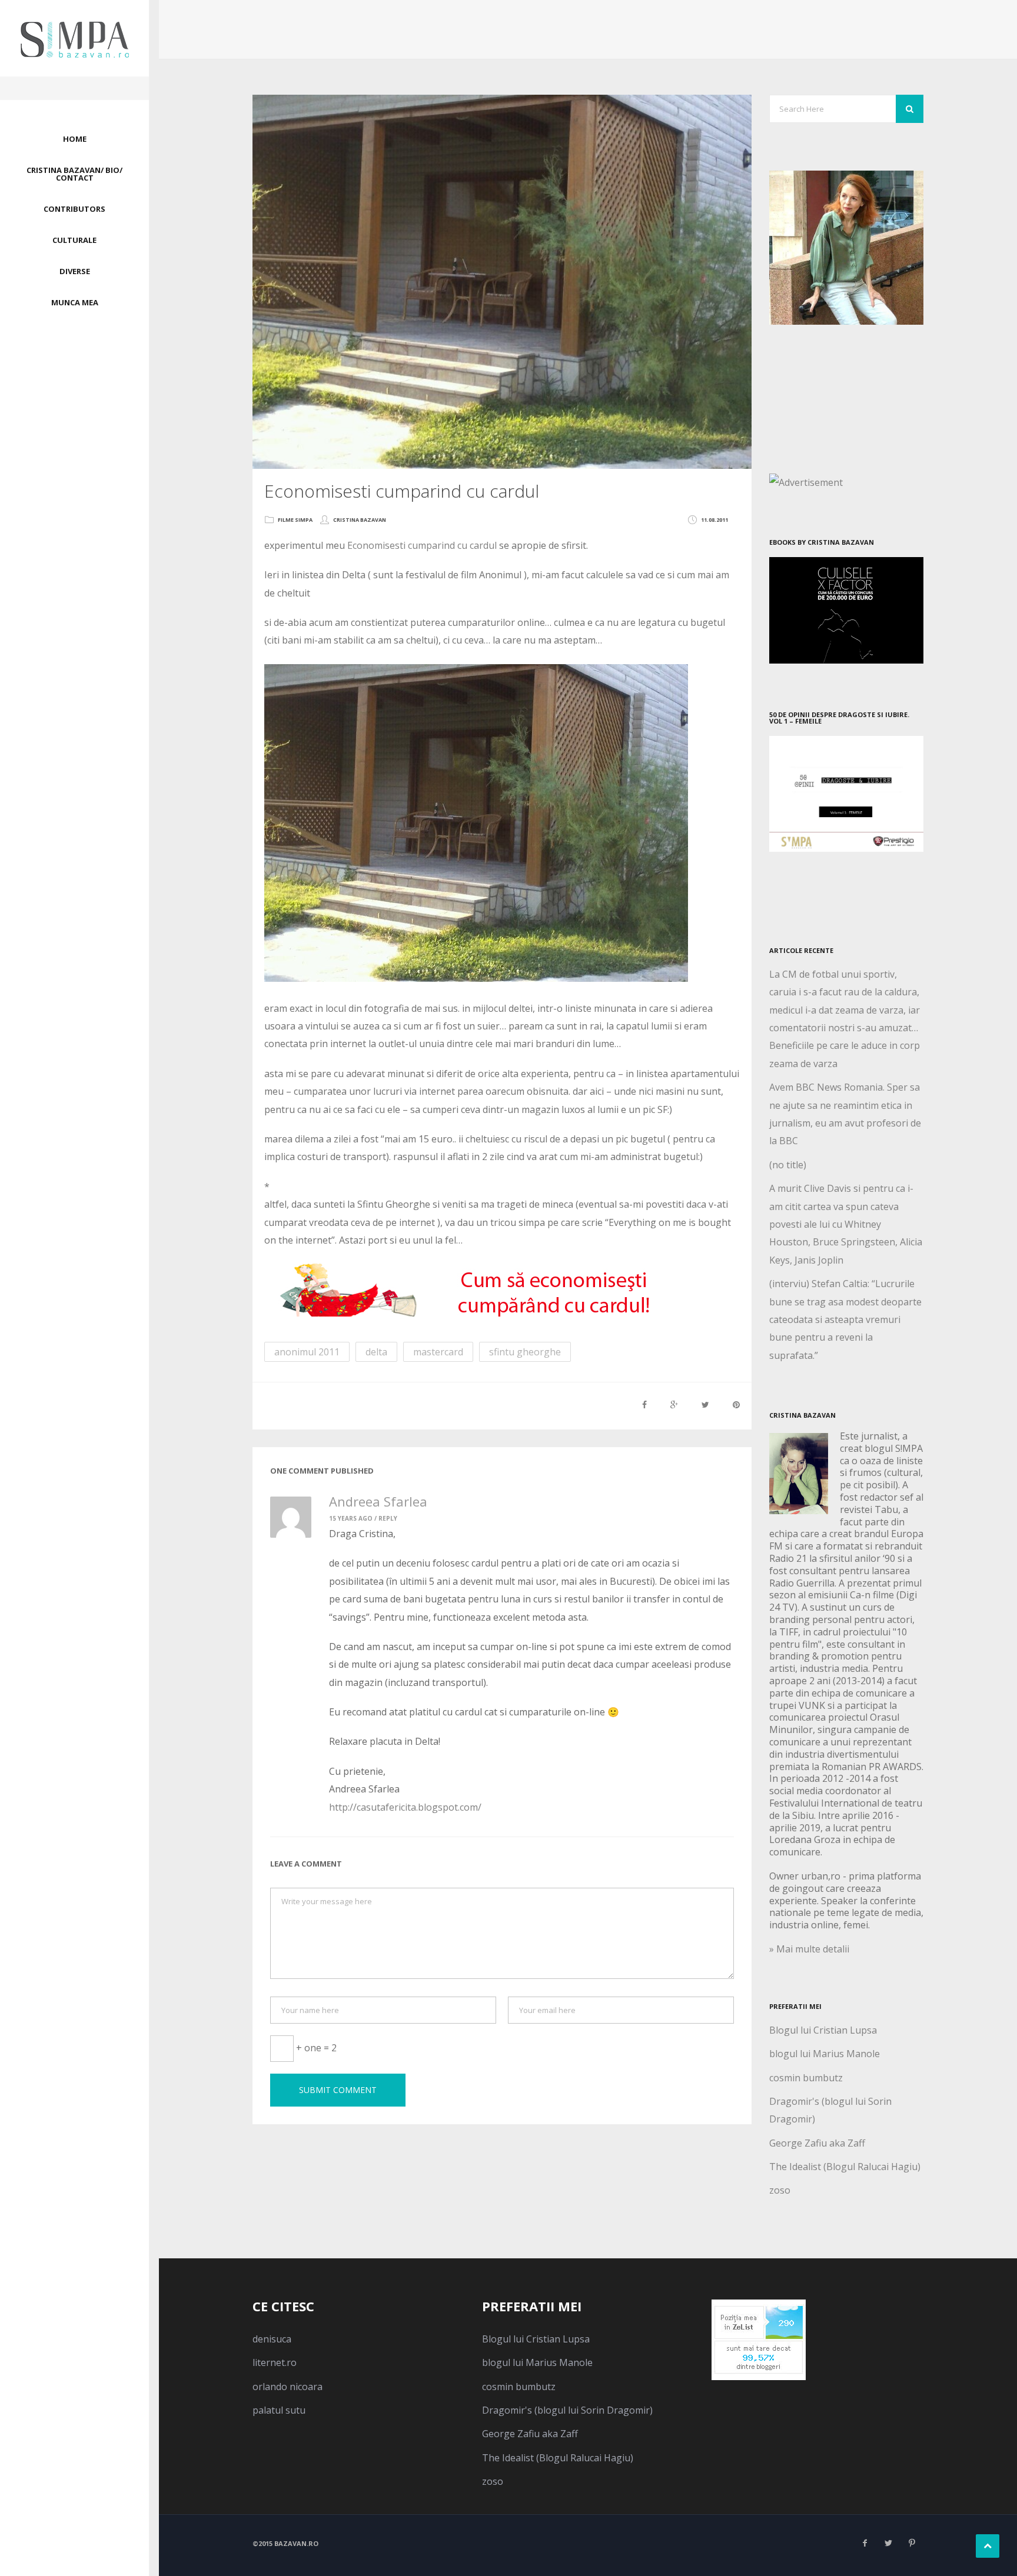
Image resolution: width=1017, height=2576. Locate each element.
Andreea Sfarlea (378, 1501)
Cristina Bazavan (360, 520)
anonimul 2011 (307, 1352)
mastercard (438, 1352)
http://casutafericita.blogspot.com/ (405, 1807)
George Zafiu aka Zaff (817, 2143)
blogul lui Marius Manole (825, 2054)
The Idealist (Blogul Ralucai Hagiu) (845, 2167)
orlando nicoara (288, 2387)
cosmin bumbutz (806, 2078)
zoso (780, 2190)
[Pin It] (736, 1404)
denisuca (272, 2339)
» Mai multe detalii (809, 1949)
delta (376, 1352)
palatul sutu (279, 2410)
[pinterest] (912, 2543)
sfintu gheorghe (525, 1352)
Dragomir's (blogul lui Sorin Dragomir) (567, 2410)
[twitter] (888, 2543)
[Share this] (644, 1404)
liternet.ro (275, 2362)
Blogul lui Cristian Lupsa (823, 2030)
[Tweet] (705, 1404)
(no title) (788, 1165)
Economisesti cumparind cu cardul (422, 545)
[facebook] (865, 2543)
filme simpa (295, 520)
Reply (388, 1518)
